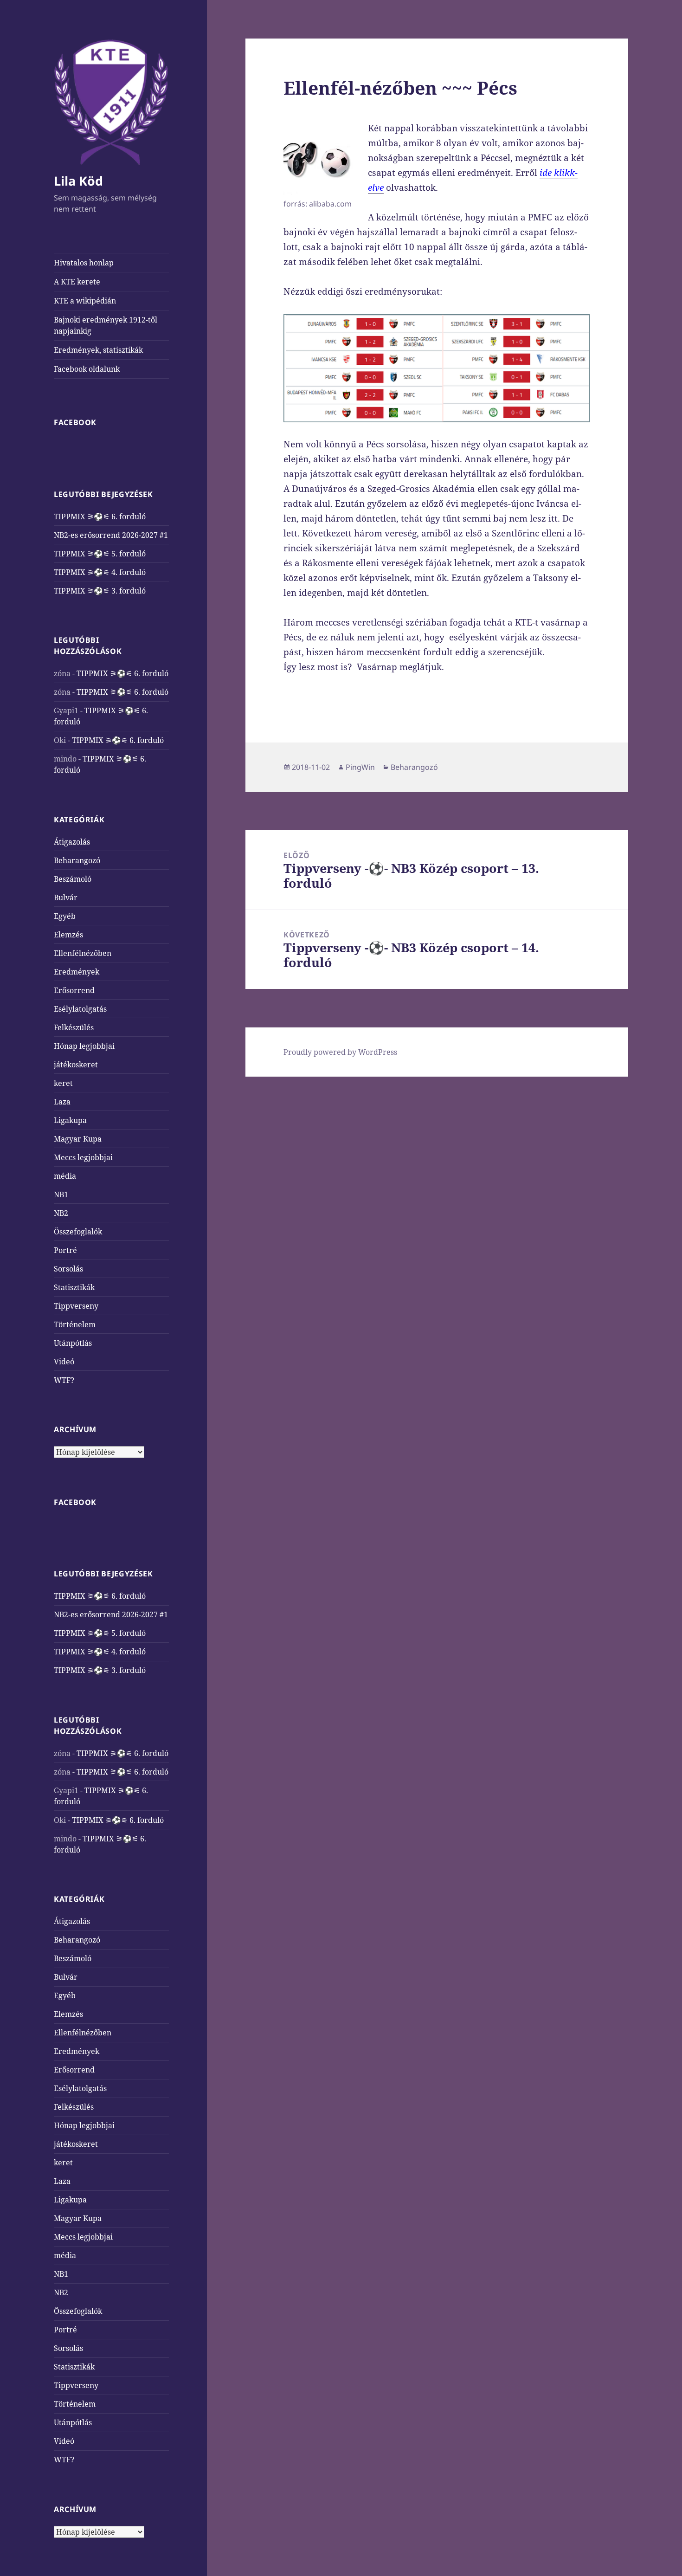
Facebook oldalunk (87, 369)
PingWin (360, 767)
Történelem (75, 1324)
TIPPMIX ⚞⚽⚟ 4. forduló (100, 572)
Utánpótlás (73, 1343)
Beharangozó (77, 860)
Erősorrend (74, 990)
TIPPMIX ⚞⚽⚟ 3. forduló (100, 591)
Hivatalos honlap (84, 263)
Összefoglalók (78, 1232)
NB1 (61, 1194)
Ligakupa (70, 1120)
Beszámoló (73, 879)
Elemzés (68, 935)
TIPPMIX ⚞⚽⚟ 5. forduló (100, 554)
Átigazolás (72, 842)
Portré (65, 1250)
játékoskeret (76, 1065)
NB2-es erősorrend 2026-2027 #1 (111, 535)
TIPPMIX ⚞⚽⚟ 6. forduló (100, 516)
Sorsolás (68, 1269)
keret (63, 1083)
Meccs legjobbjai (83, 1157)
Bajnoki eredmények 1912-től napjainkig (106, 325)
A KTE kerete (77, 282)
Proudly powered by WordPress (340, 1052)
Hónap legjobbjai (84, 1046)
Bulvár (66, 897)
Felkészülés (74, 1027)
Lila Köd (78, 181)
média (65, 1176)
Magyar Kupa (78, 1139)
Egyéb (65, 916)
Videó (64, 1362)
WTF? (64, 1380)
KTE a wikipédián (85, 301)
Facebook (75, 422)
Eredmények (77, 972)
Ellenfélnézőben (83, 953)
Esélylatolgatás (80, 1009)
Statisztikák (74, 1287)
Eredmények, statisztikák (98, 350)
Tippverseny (76, 1306)
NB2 (61, 1213)
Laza (62, 1102)
